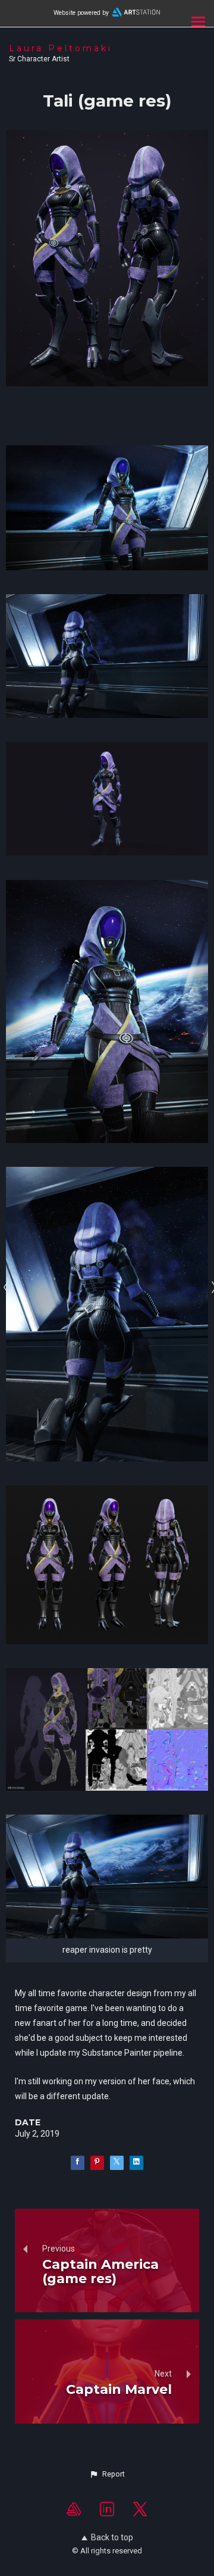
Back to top (112, 2537)
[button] (107, 2474)
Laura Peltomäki (61, 48)
